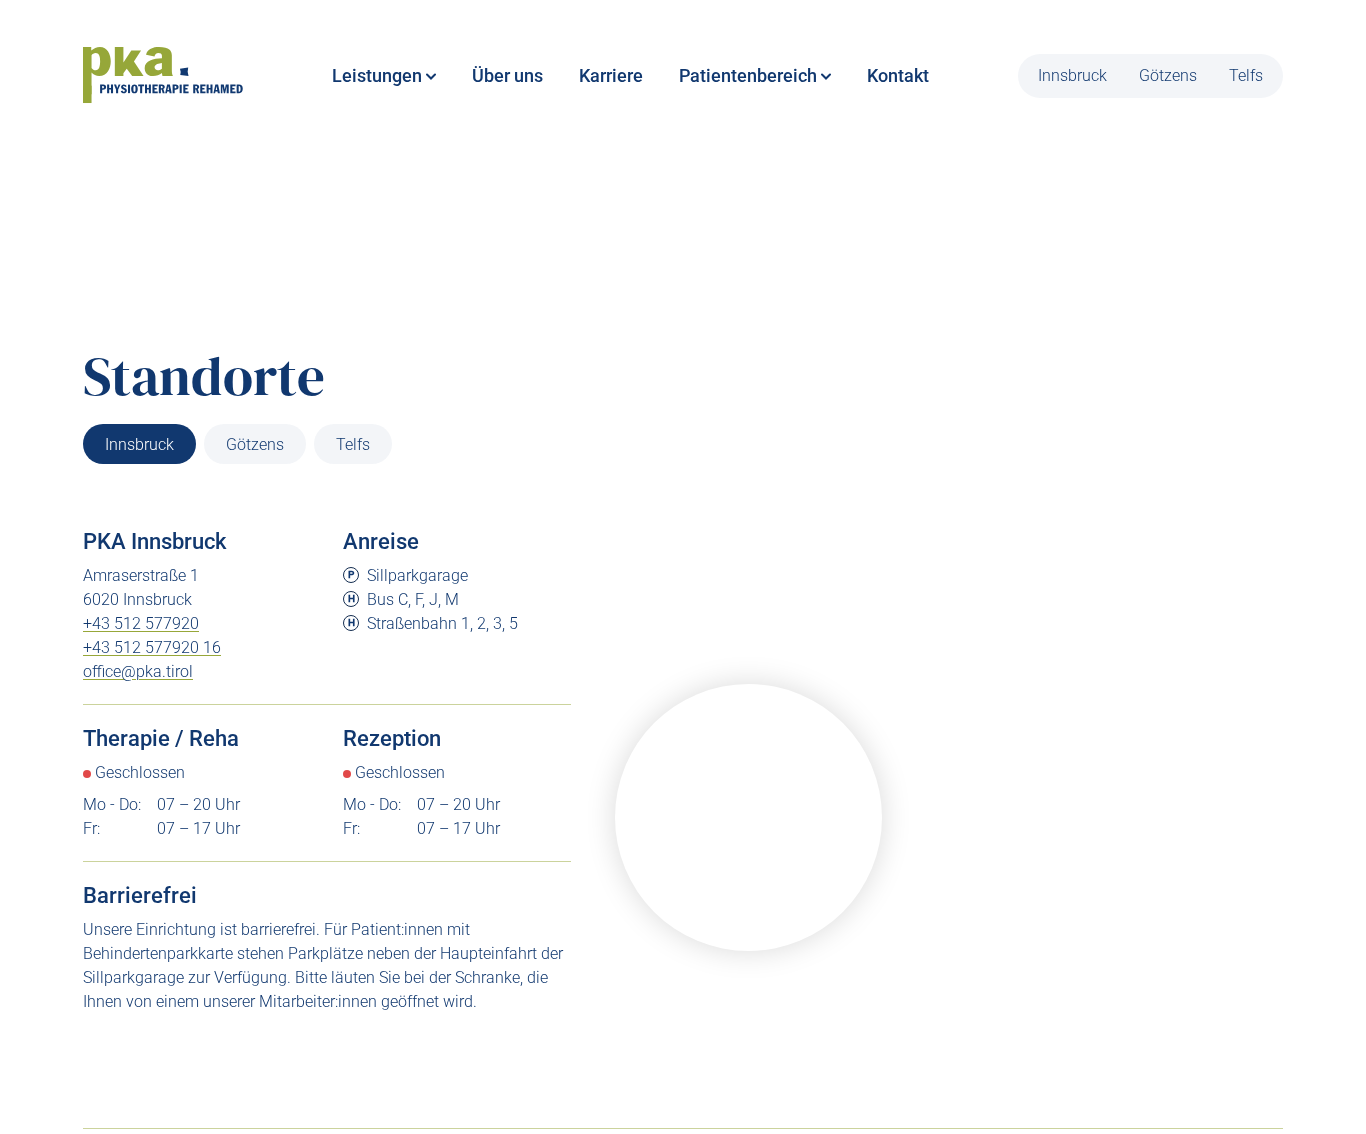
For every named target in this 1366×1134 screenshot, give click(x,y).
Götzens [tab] (255, 444)
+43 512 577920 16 (152, 647)
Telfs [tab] (353, 444)
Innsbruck (1072, 75)
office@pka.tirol (138, 671)
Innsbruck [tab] (139, 444)
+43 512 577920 (141, 623)
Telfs (1246, 75)
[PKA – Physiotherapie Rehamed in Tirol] (163, 75)
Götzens (1168, 75)
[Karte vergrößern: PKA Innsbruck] (748, 817)
